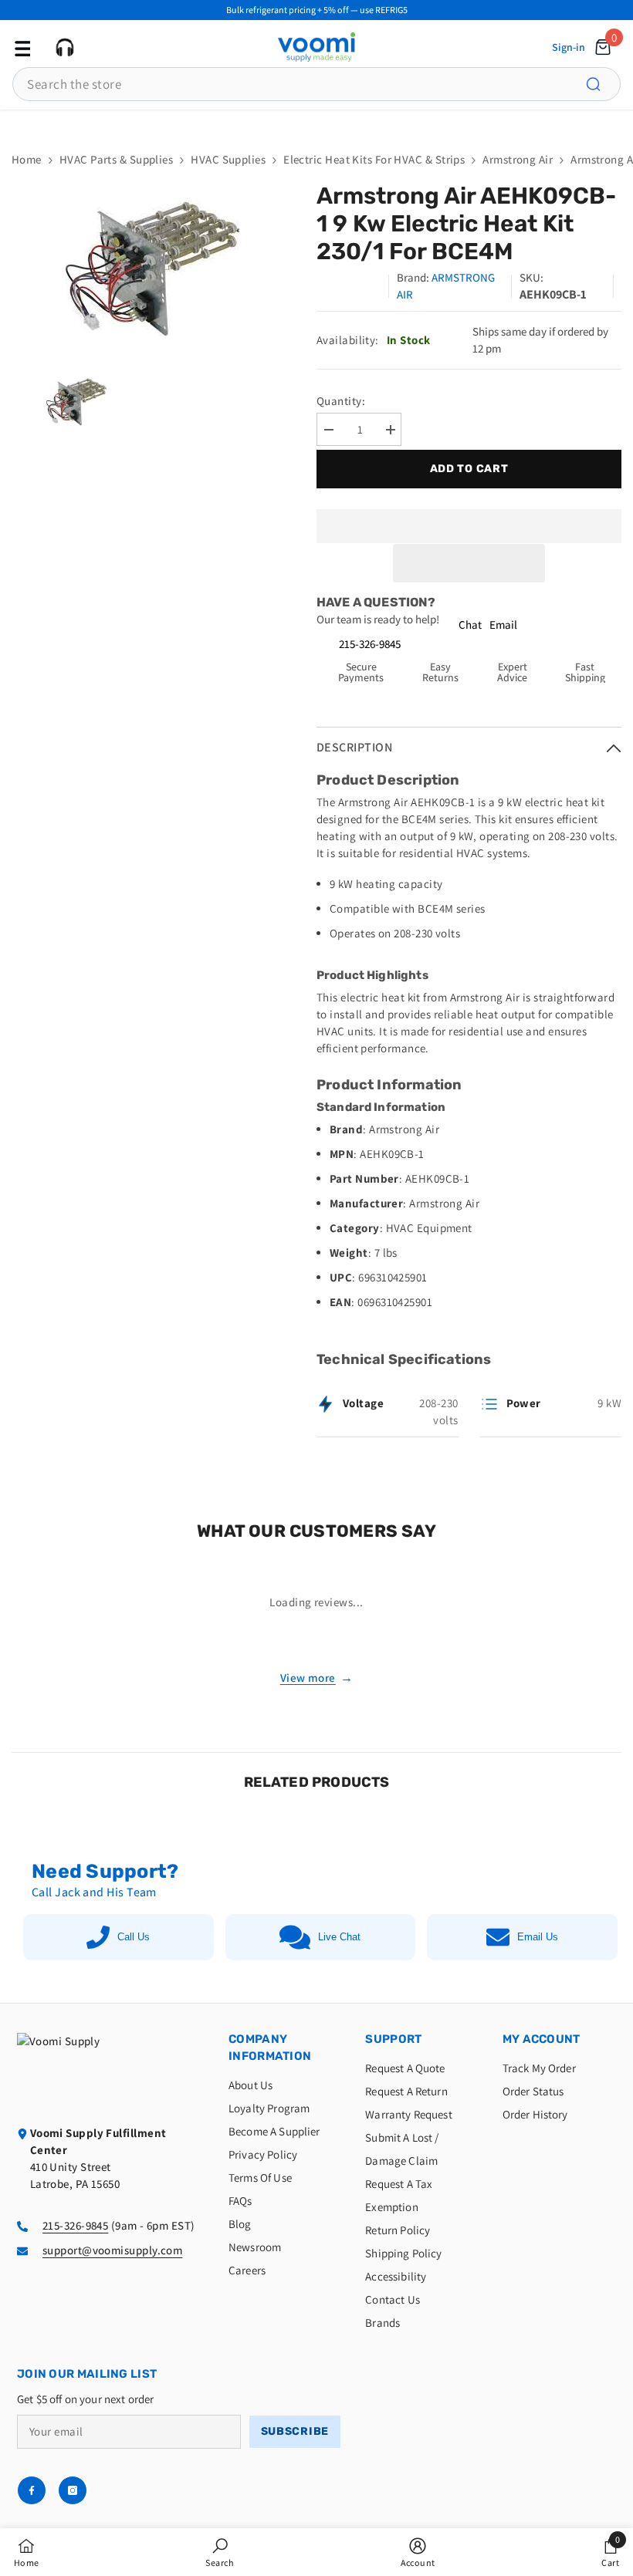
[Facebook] (32, 2490)
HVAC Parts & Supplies (116, 159)
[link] (220, 2552)
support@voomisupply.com (112, 2250)
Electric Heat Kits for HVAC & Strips (374, 159)
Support (393, 2039)
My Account (542, 2039)
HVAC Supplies (228, 159)
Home (27, 159)
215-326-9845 (370, 644)
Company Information (270, 2048)
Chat (470, 625)
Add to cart (465, 469)
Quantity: (341, 401)
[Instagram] (73, 2490)
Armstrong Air (518, 159)
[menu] (21, 47)
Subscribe (295, 2431)
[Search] (602, 84)
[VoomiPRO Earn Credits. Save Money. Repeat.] (316, 123)
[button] (469, 563)
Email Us (538, 1937)
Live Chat (339, 1937)
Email (503, 625)
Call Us (134, 1937)
